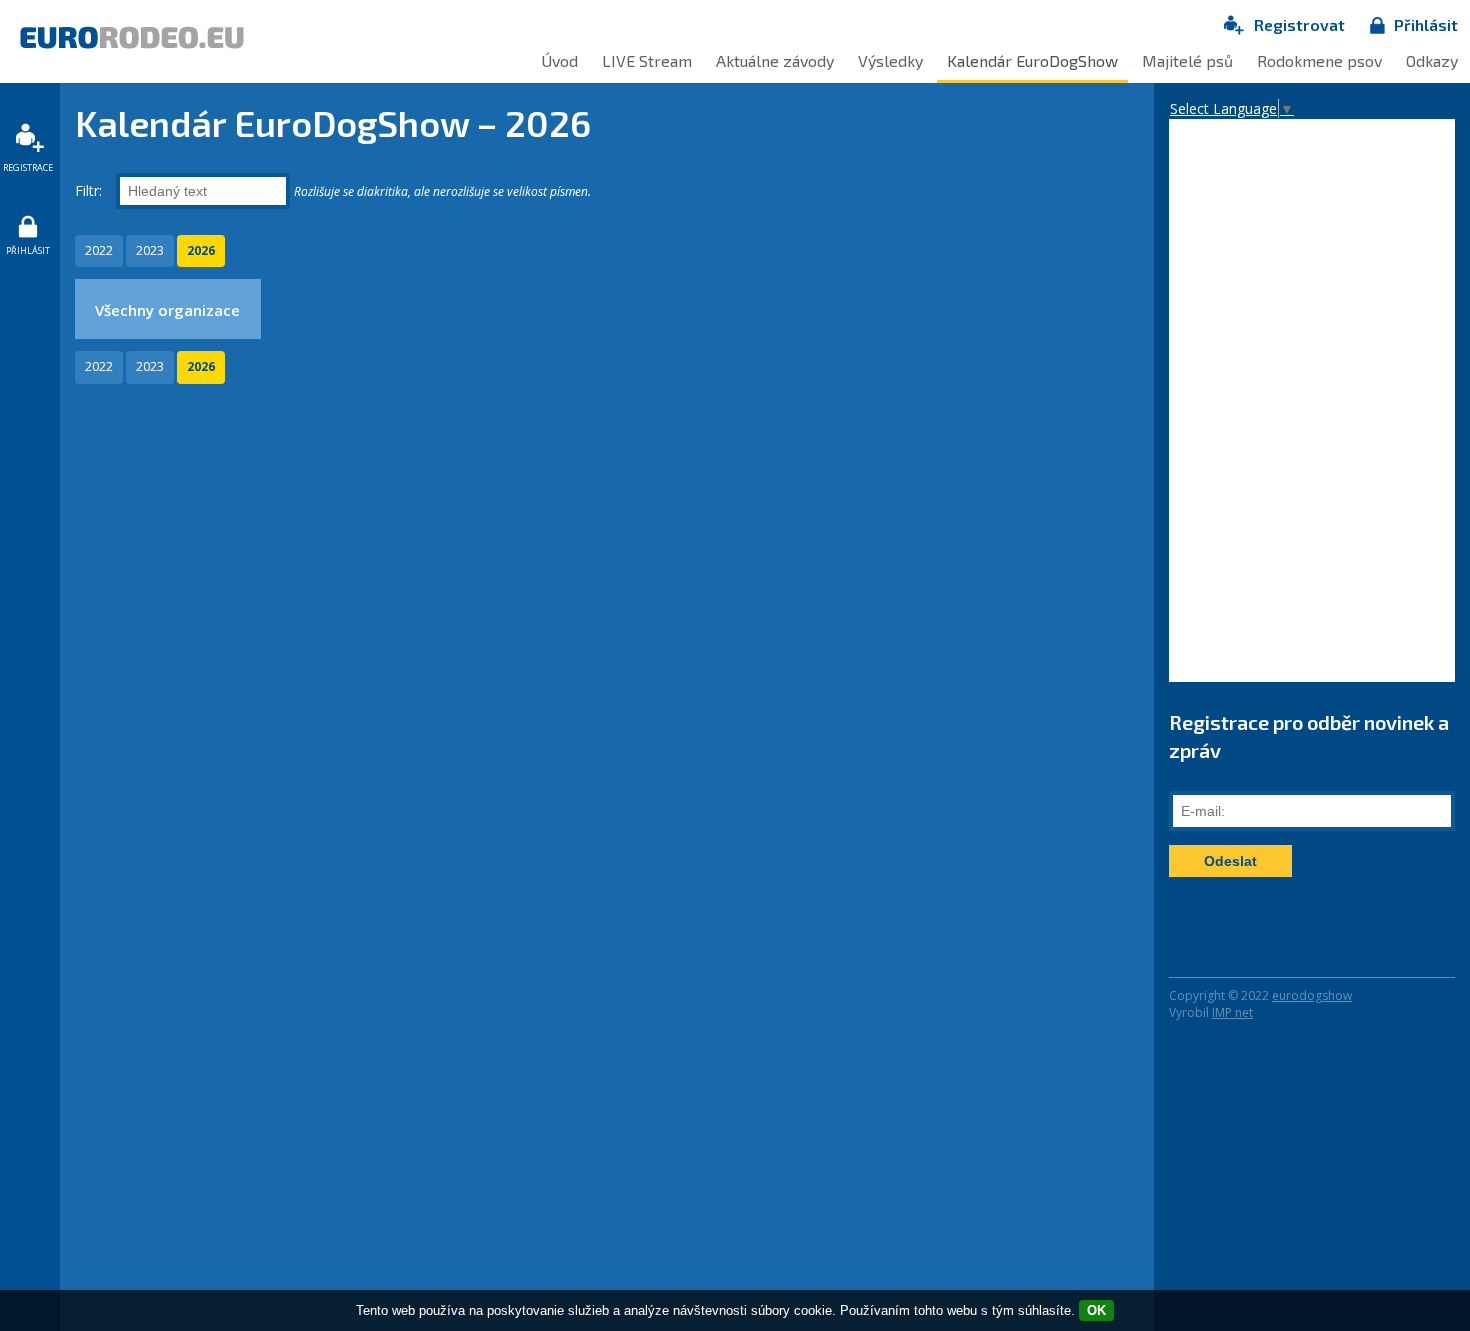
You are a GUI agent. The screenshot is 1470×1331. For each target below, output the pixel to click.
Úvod (559, 60)
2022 (99, 250)
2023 (150, 250)
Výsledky (890, 60)
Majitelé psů (1187, 60)
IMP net (1232, 1012)
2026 (201, 250)
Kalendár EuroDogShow (1032, 60)
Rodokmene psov (1319, 60)
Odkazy (1432, 60)
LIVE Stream (647, 60)
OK (1096, 1310)
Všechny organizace (167, 310)
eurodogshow (1312, 995)
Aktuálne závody (775, 60)
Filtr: (90, 190)
